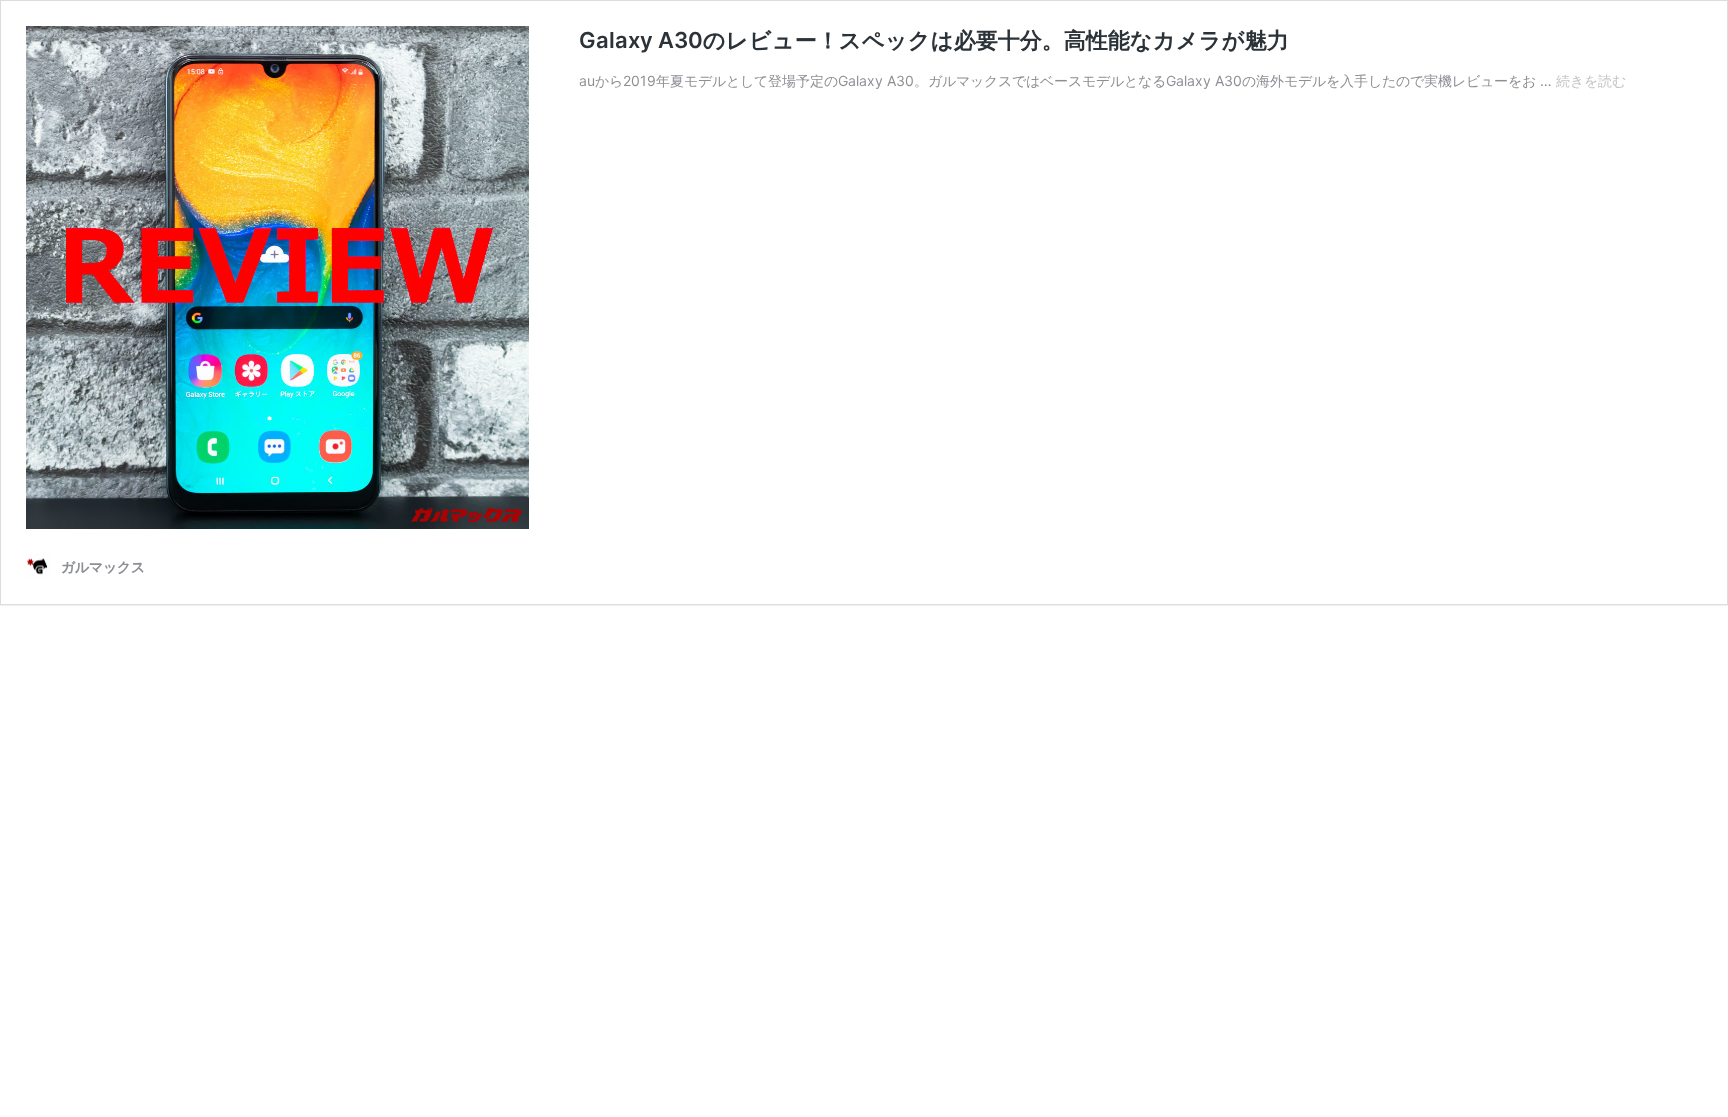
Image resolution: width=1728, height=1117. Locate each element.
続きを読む (1591, 80)
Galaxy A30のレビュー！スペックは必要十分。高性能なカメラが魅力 (934, 40)
